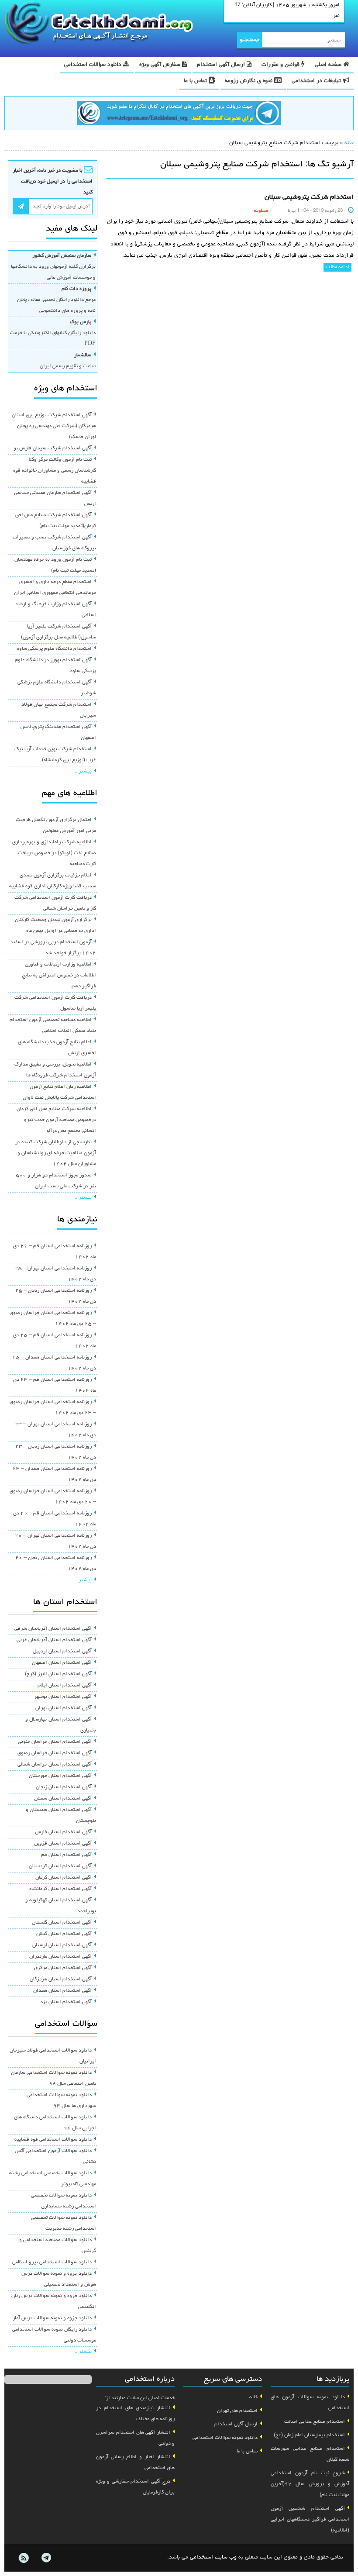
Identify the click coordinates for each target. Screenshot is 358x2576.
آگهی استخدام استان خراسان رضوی (55, 1753)
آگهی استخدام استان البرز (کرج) (58, 1674)
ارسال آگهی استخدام (222, 65)
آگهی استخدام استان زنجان (64, 1787)
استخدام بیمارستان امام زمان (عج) (309, 2435)
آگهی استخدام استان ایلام (65, 1686)
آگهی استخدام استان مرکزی (63, 1968)
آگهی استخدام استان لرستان (62, 1945)
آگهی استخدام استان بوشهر (63, 1697)
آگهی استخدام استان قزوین (63, 1844)
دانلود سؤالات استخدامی (94, 65)
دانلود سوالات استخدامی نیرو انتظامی (52, 2262)
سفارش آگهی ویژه (161, 65)
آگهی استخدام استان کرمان (64, 1878)
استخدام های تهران (237, 2411)
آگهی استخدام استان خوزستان (60, 1776)
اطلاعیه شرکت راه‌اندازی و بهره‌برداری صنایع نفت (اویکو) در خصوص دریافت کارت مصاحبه (54, 853)
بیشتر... (83, 772)
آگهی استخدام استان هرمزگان (61, 1979)
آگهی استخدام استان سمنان (63, 1799)
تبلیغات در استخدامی (317, 81)
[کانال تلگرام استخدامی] (179, 114)
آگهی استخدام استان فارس (63, 1832)
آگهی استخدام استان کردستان (60, 1866)
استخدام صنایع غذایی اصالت (315, 2422)
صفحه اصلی (329, 65)
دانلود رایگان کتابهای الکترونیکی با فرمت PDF (53, 333)
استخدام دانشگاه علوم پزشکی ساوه (54, 649)
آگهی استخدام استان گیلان (64, 1934)
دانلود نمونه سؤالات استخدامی (225, 2438)
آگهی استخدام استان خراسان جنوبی (55, 1742)
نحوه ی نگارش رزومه (250, 81)
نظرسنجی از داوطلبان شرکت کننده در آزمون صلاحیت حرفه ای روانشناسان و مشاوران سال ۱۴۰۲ (56, 1153)
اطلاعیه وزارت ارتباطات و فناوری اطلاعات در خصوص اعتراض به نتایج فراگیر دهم (59, 976)
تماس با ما (196, 81)
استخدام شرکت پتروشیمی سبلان (309, 197)
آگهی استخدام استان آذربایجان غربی (54, 1640)
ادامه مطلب (337, 267)
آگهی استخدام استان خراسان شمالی (55, 1765)
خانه (349, 143)
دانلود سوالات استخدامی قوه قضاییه (53, 2140)
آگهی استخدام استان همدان (62, 1991)
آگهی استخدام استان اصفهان (62, 1663)
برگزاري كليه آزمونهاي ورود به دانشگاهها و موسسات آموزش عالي (53, 267)
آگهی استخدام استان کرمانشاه (60, 1889)
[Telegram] (46, 2558)
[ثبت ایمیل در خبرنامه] (21, 206)
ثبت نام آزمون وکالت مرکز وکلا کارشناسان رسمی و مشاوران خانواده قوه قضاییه (55, 471)
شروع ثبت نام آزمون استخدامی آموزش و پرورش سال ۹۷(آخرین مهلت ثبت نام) (310, 2484)
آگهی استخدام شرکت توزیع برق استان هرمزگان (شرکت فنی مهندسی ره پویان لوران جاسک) (54, 426)
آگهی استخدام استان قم (66, 1855)
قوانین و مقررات (281, 65)
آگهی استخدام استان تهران (64, 1708)
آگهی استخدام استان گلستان (62, 1923)
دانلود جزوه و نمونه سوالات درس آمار (52, 2318)
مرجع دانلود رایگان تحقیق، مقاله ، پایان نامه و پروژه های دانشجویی (56, 300)
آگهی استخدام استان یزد (66, 2002)
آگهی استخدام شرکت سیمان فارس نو (53, 448)
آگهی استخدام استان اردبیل (62, 1652)
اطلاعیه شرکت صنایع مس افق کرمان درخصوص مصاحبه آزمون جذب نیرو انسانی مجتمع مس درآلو (56, 1120)
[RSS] (24, 2558)
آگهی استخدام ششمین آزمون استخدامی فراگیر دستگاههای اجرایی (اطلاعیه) (310, 2520)
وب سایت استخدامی (213, 2557)
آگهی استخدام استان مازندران (60, 1957)
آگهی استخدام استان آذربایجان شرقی (53, 1629)
